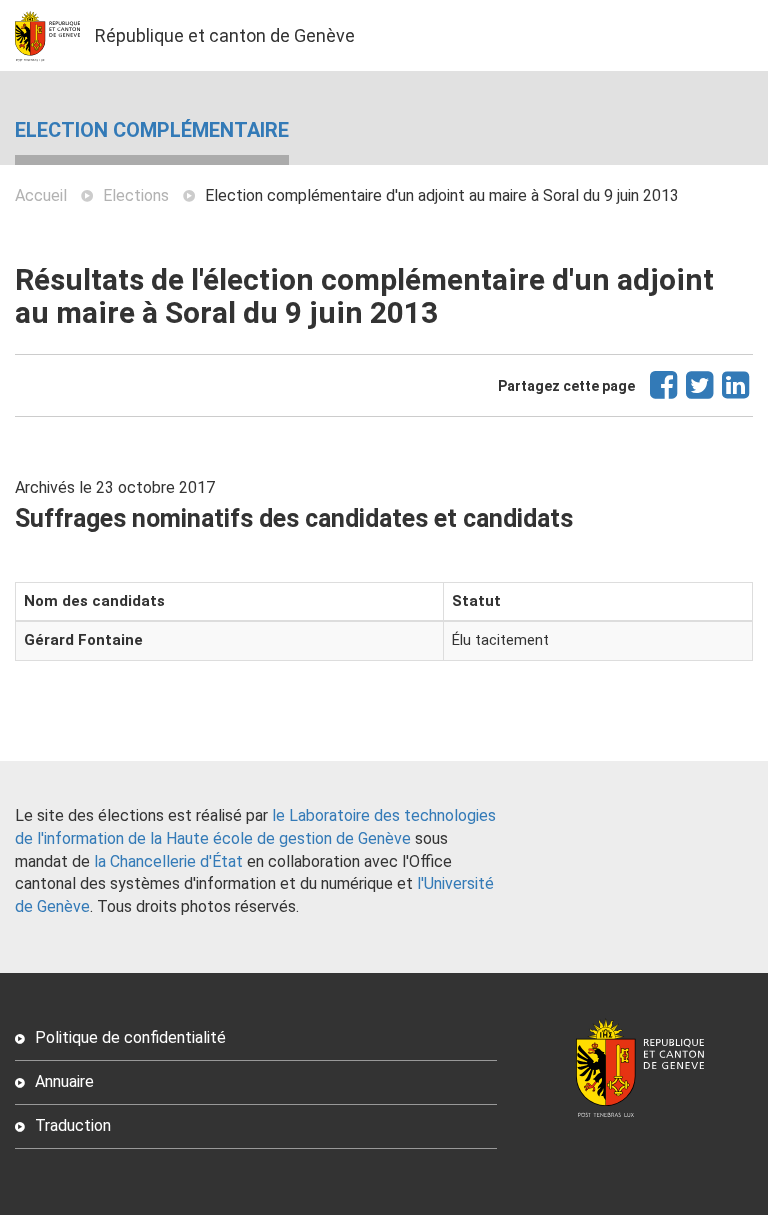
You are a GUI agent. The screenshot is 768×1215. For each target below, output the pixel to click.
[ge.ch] (55, 35)
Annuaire (64, 1081)
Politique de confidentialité (130, 1037)
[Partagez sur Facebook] (664, 394)
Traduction (73, 1125)
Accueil (41, 195)
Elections (136, 195)
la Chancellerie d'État (168, 861)
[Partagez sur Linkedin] (736, 394)
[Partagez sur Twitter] (700, 394)
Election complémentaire (152, 130)
